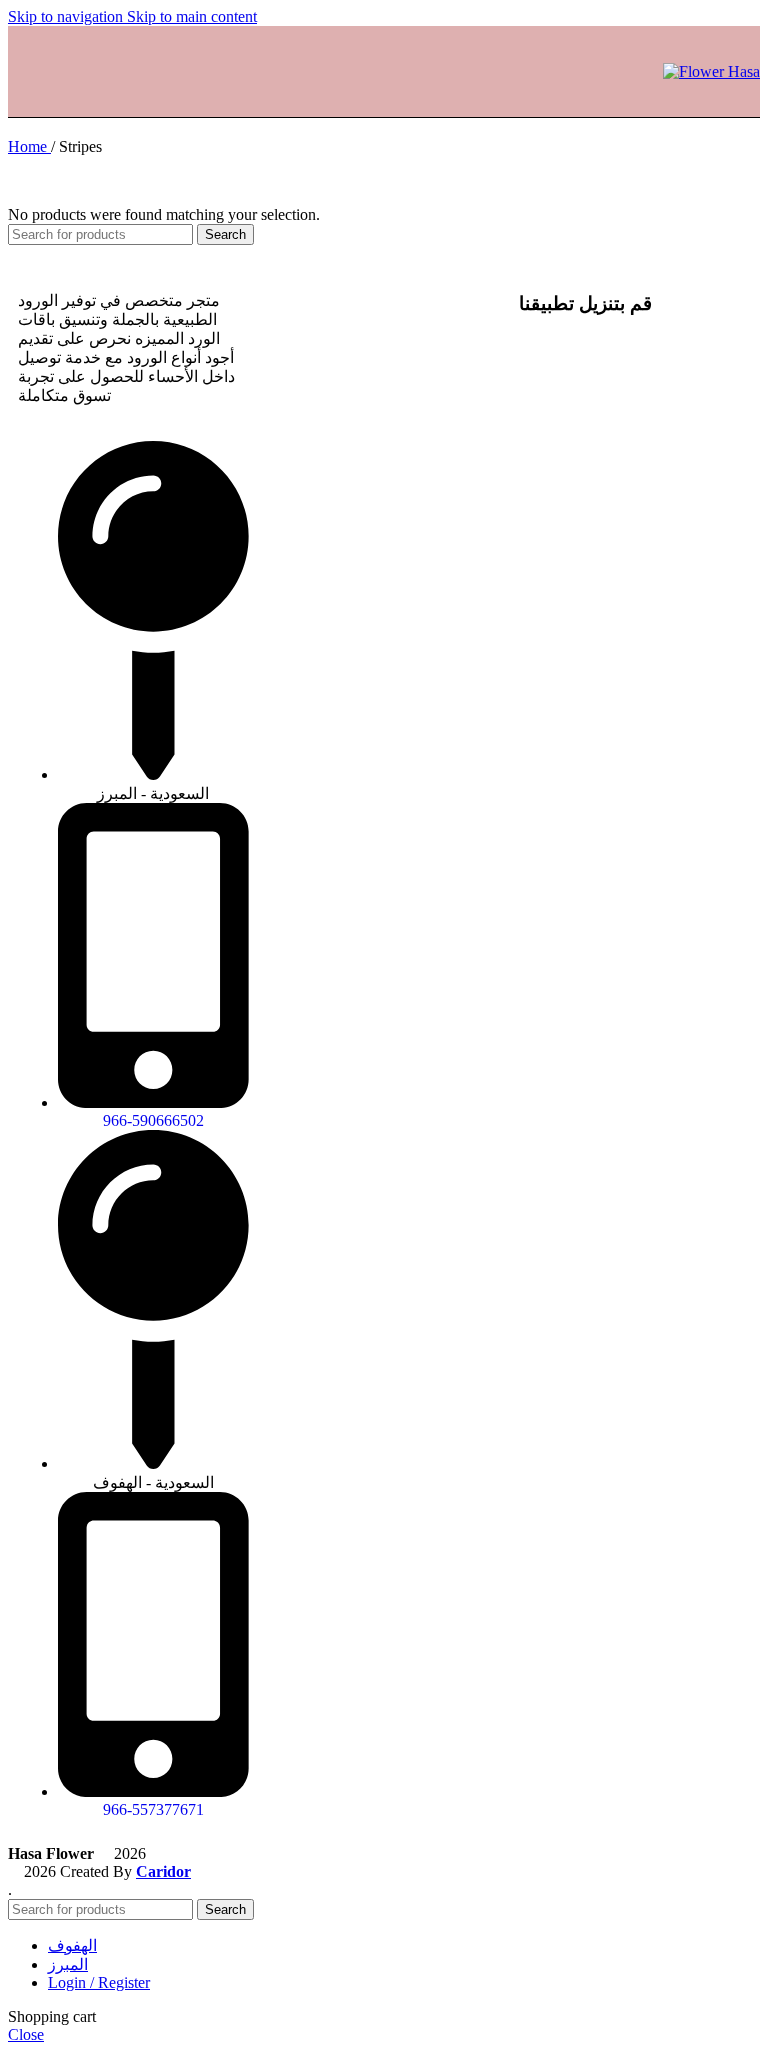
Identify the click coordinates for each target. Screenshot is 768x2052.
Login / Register (99, 1982)
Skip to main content (192, 16)
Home (29, 146)
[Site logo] (711, 71)
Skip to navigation (67, 16)
